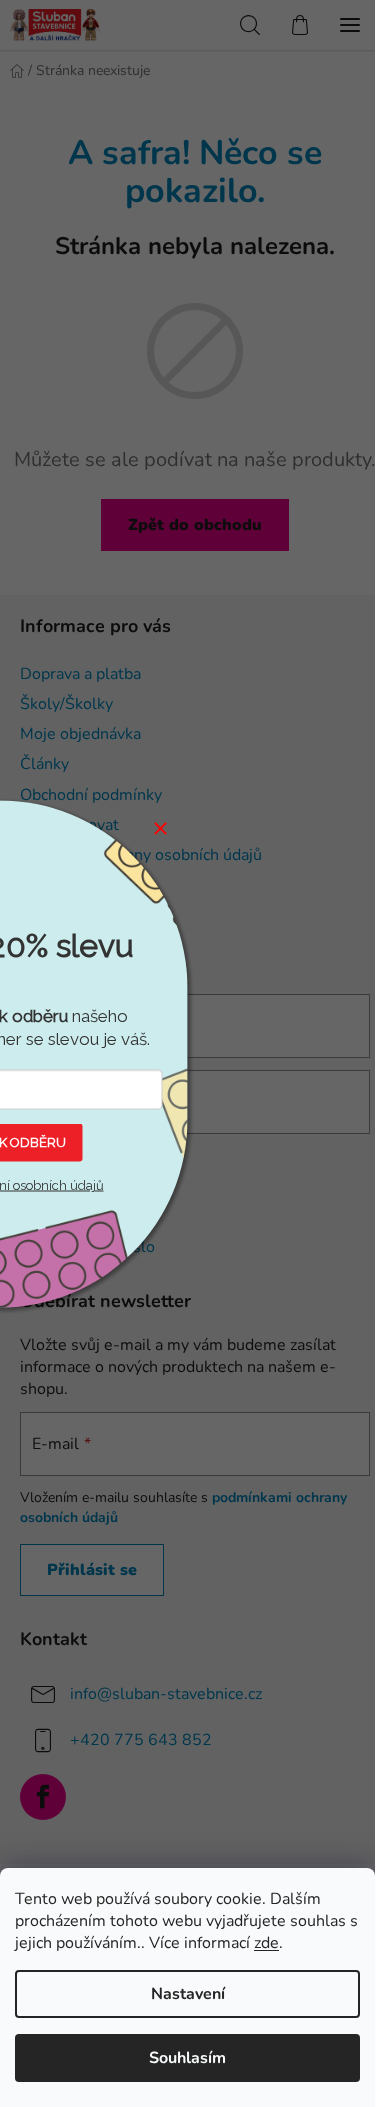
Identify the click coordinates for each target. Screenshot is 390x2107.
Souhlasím (187, 2058)
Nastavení (188, 1994)
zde (266, 1943)
